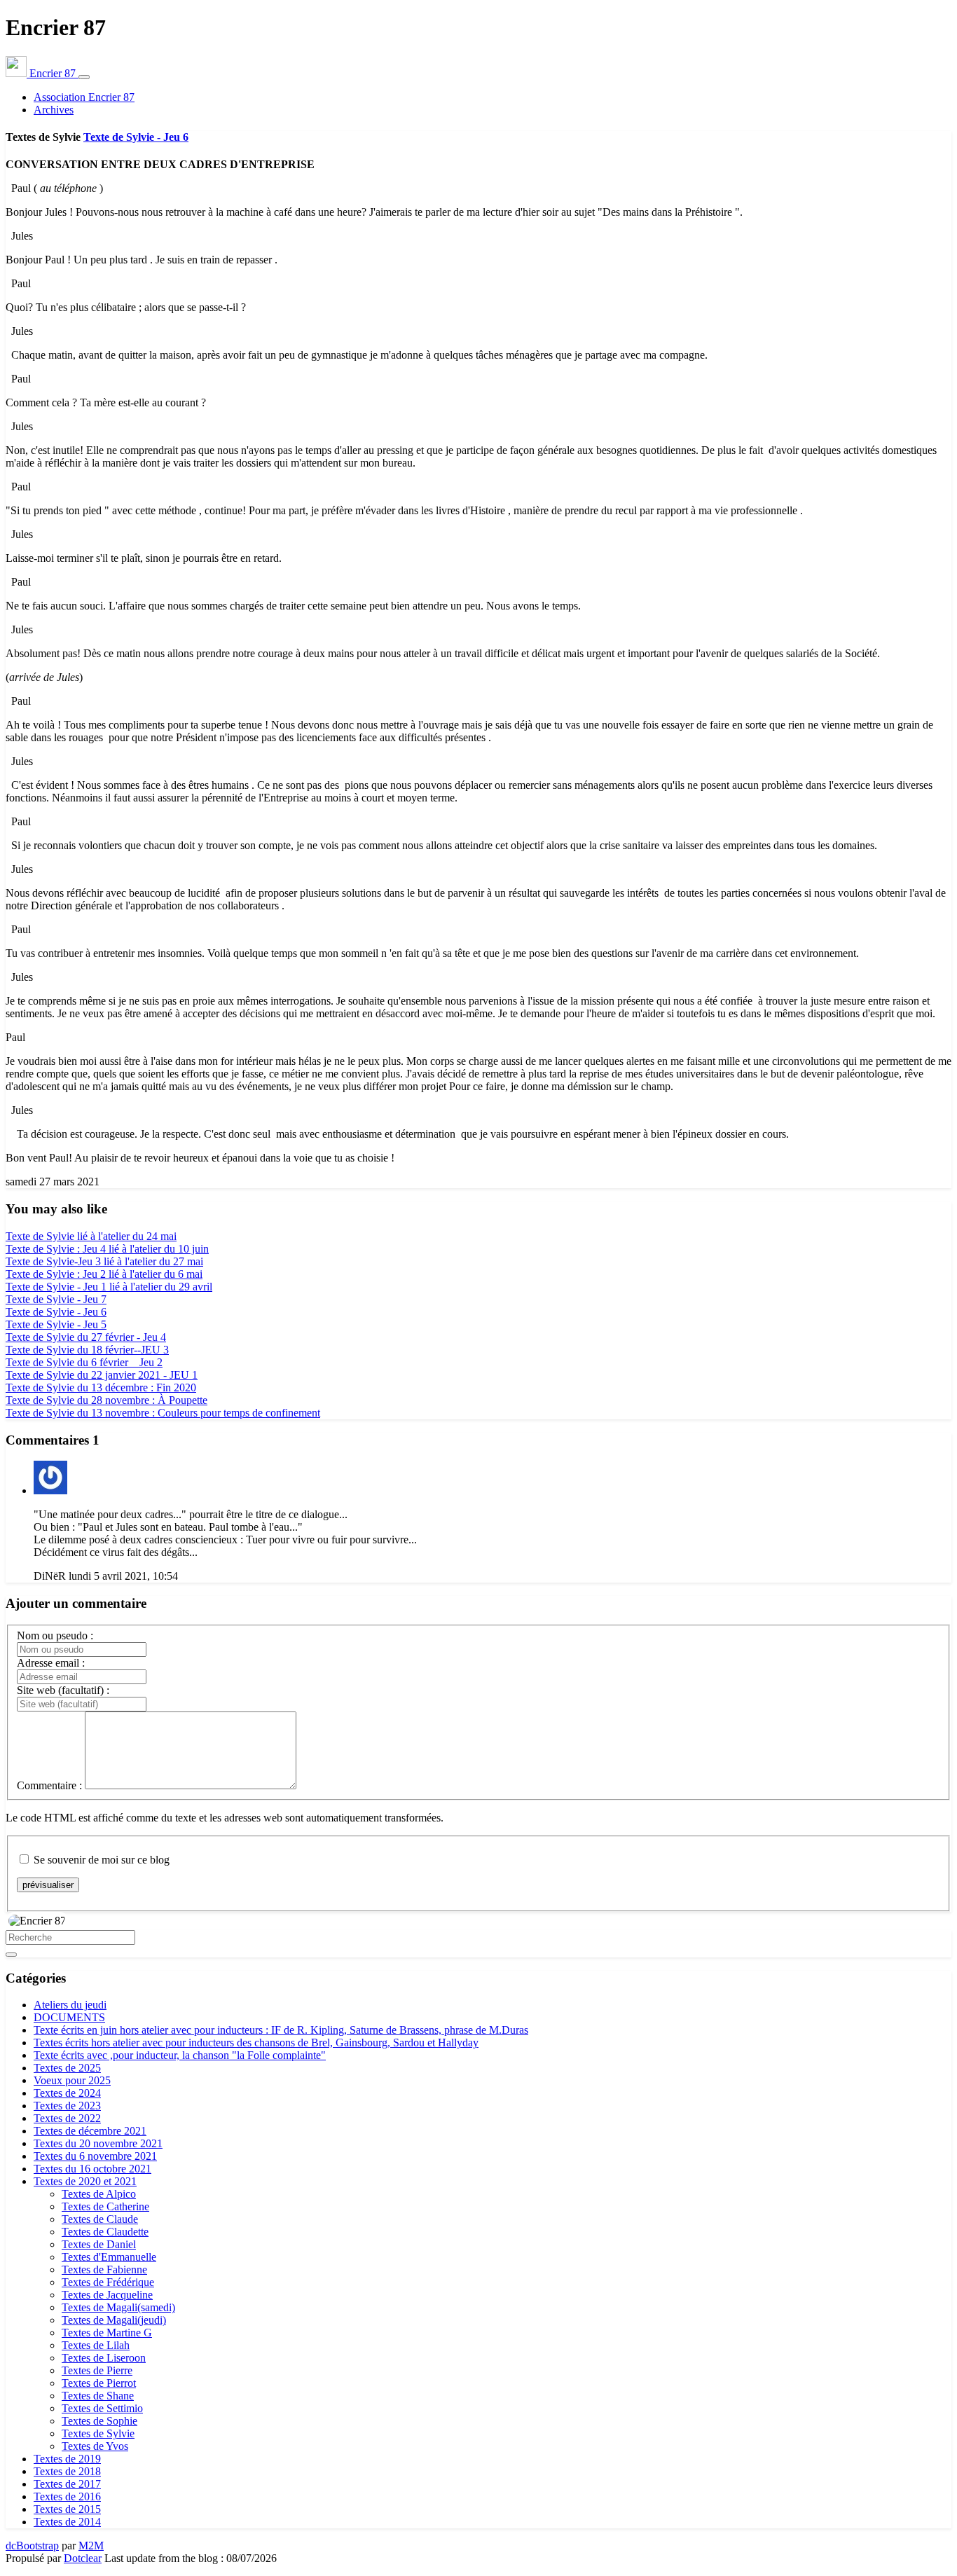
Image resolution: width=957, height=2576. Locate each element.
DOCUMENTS (69, 2017)
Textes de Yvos (95, 2446)
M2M (91, 2546)
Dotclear (83, 2558)
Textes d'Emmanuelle (109, 2257)
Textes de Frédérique (108, 2282)
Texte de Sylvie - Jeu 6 (136, 137)
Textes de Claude (100, 2219)
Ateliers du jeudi (70, 2005)
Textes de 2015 (67, 2509)
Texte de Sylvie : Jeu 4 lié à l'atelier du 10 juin (107, 1249)
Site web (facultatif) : (63, 1690)
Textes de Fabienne (104, 2270)
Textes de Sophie (99, 2421)
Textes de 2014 (67, 2522)
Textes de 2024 (67, 2093)
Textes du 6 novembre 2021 (95, 2156)
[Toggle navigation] (84, 77)
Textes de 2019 (67, 2459)
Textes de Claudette (105, 2232)
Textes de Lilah (96, 2345)
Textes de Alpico (99, 2194)
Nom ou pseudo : (55, 1635)
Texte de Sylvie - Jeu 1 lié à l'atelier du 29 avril (109, 1287)
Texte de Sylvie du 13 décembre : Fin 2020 (101, 1387)
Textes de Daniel (99, 2244)
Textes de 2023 (67, 2106)
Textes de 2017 (67, 2484)
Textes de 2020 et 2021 (85, 2181)
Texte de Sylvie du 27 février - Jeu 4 (86, 1337)
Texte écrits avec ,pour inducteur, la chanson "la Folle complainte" (180, 2055)
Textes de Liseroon (104, 2358)
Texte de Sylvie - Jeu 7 (56, 1299)
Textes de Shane (98, 2396)
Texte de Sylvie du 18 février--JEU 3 (87, 1350)
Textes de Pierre (97, 2370)
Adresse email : (51, 1663)
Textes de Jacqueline (107, 2295)
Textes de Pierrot (99, 2383)
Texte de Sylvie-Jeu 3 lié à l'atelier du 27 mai (104, 1261)
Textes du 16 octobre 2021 (92, 2169)
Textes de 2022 (67, 2118)
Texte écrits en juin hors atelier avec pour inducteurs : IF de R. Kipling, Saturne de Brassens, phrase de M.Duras (281, 2030)
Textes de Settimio (102, 2408)
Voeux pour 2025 (72, 2080)
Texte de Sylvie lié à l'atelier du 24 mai (91, 1236)
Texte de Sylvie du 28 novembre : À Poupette (106, 1400)
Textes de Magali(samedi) (118, 2307)
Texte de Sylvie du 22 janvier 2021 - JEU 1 (102, 1375)
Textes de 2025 (67, 2068)
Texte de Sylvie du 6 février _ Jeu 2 (84, 1362)
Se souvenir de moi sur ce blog (102, 1860)
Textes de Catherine (105, 2206)
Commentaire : (49, 1785)
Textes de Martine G (107, 2333)
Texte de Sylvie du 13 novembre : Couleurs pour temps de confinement (163, 1413)
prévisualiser (48, 1885)
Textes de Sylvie (98, 2433)
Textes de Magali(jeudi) (114, 2320)
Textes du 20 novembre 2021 (98, 2143)
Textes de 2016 (67, 2496)
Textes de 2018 (67, 2471)
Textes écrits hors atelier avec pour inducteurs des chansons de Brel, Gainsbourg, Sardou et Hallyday (256, 2043)
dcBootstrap (32, 2546)
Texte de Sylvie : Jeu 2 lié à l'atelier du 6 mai (104, 1274)
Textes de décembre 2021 (90, 2131)
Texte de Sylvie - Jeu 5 (56, 1324)
